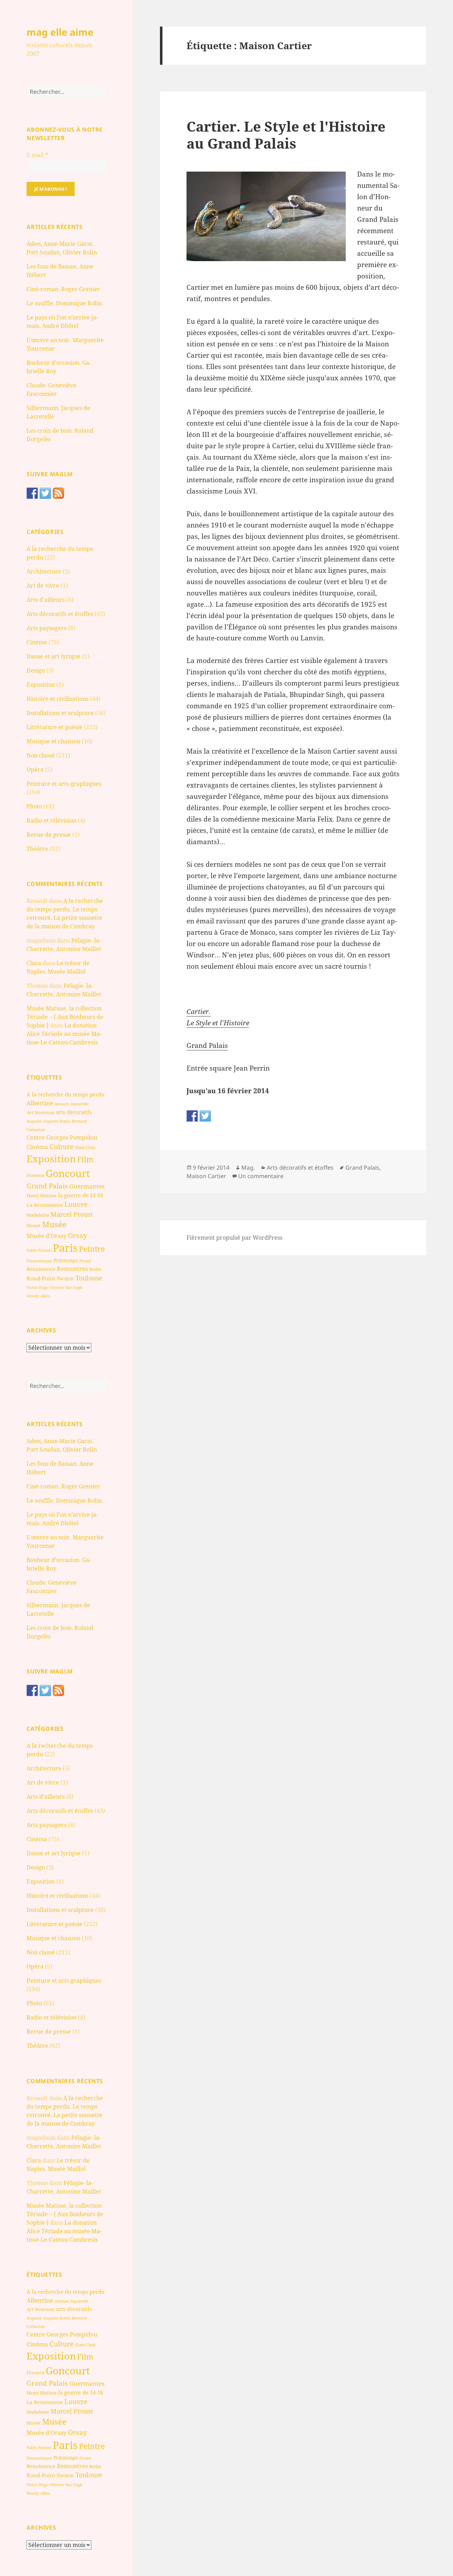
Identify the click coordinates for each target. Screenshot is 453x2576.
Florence (35, 1175)
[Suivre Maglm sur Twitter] (45, 493)
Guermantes (87, 1186)
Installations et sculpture (60, 713)
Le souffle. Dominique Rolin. (65, 303)
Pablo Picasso (39, 1250)
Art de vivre (43, 586)
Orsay (78, 1235)
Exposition (41, 685)
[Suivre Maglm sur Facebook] (32, 493)
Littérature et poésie (55, 727)
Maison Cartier (206, 1176)
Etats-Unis (85, 1148)
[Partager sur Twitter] (205, 1116)
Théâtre (37, 849)
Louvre (76, 1204)
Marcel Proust (72, 1214)
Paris (65, 1248)
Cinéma (37, 642)
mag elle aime (60, 32)
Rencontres (72, 1269)
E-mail (37, 155)
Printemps (66, 1260)
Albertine (40, 1103)
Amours (62, 1104)
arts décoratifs (74, 1112)
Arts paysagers (47, 628)
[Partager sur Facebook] (192, 1116)
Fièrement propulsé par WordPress (234, 1238)
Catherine (36, 1129)
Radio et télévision (51, 820)
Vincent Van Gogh (66, 1287)
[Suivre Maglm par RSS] (58, 493)
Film (85, 1159)
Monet (34, 1226)
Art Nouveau (41, 1112)
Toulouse (89, 1278)
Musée (54, 1224)
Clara (34, 963)
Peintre (92, 1249)
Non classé (41, 755)
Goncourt (68, 1173)
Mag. (248, 1168)
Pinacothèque (39, 1261)
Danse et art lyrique (54, 656)
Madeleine (38, 1215)
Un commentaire (261, 1176)
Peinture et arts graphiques (64, 784)
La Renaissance (45, 1205)
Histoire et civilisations (58, 699)
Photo (34, 806)
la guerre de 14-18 (81, 1195)
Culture (62, 1146)
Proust (85, 1261)
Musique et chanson (53, 741)
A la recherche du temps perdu (66, 1094)
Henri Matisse (42, 1195)
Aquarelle (79, 1104)
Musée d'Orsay (47, 1236)
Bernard (79, 1121)
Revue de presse (49, 835)
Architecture (44, 571)
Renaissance (41, 1269)
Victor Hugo (38, 1287)
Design (36, 670)
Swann (65, 1278)
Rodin (95, 1269)
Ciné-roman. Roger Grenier (63, 289)
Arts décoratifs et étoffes (60, 614)
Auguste (34, 1121)
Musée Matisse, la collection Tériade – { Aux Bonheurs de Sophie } (65, 1017)
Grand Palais (47, 1186)
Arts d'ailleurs (46, 600)
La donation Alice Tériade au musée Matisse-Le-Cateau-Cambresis (64, 1034)
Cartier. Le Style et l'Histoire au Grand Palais (286, 135)
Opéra (35, 770)
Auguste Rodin (57, 1121)
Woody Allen (38, 1296)
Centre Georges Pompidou (62, 1137)
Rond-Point (41, 1278)
